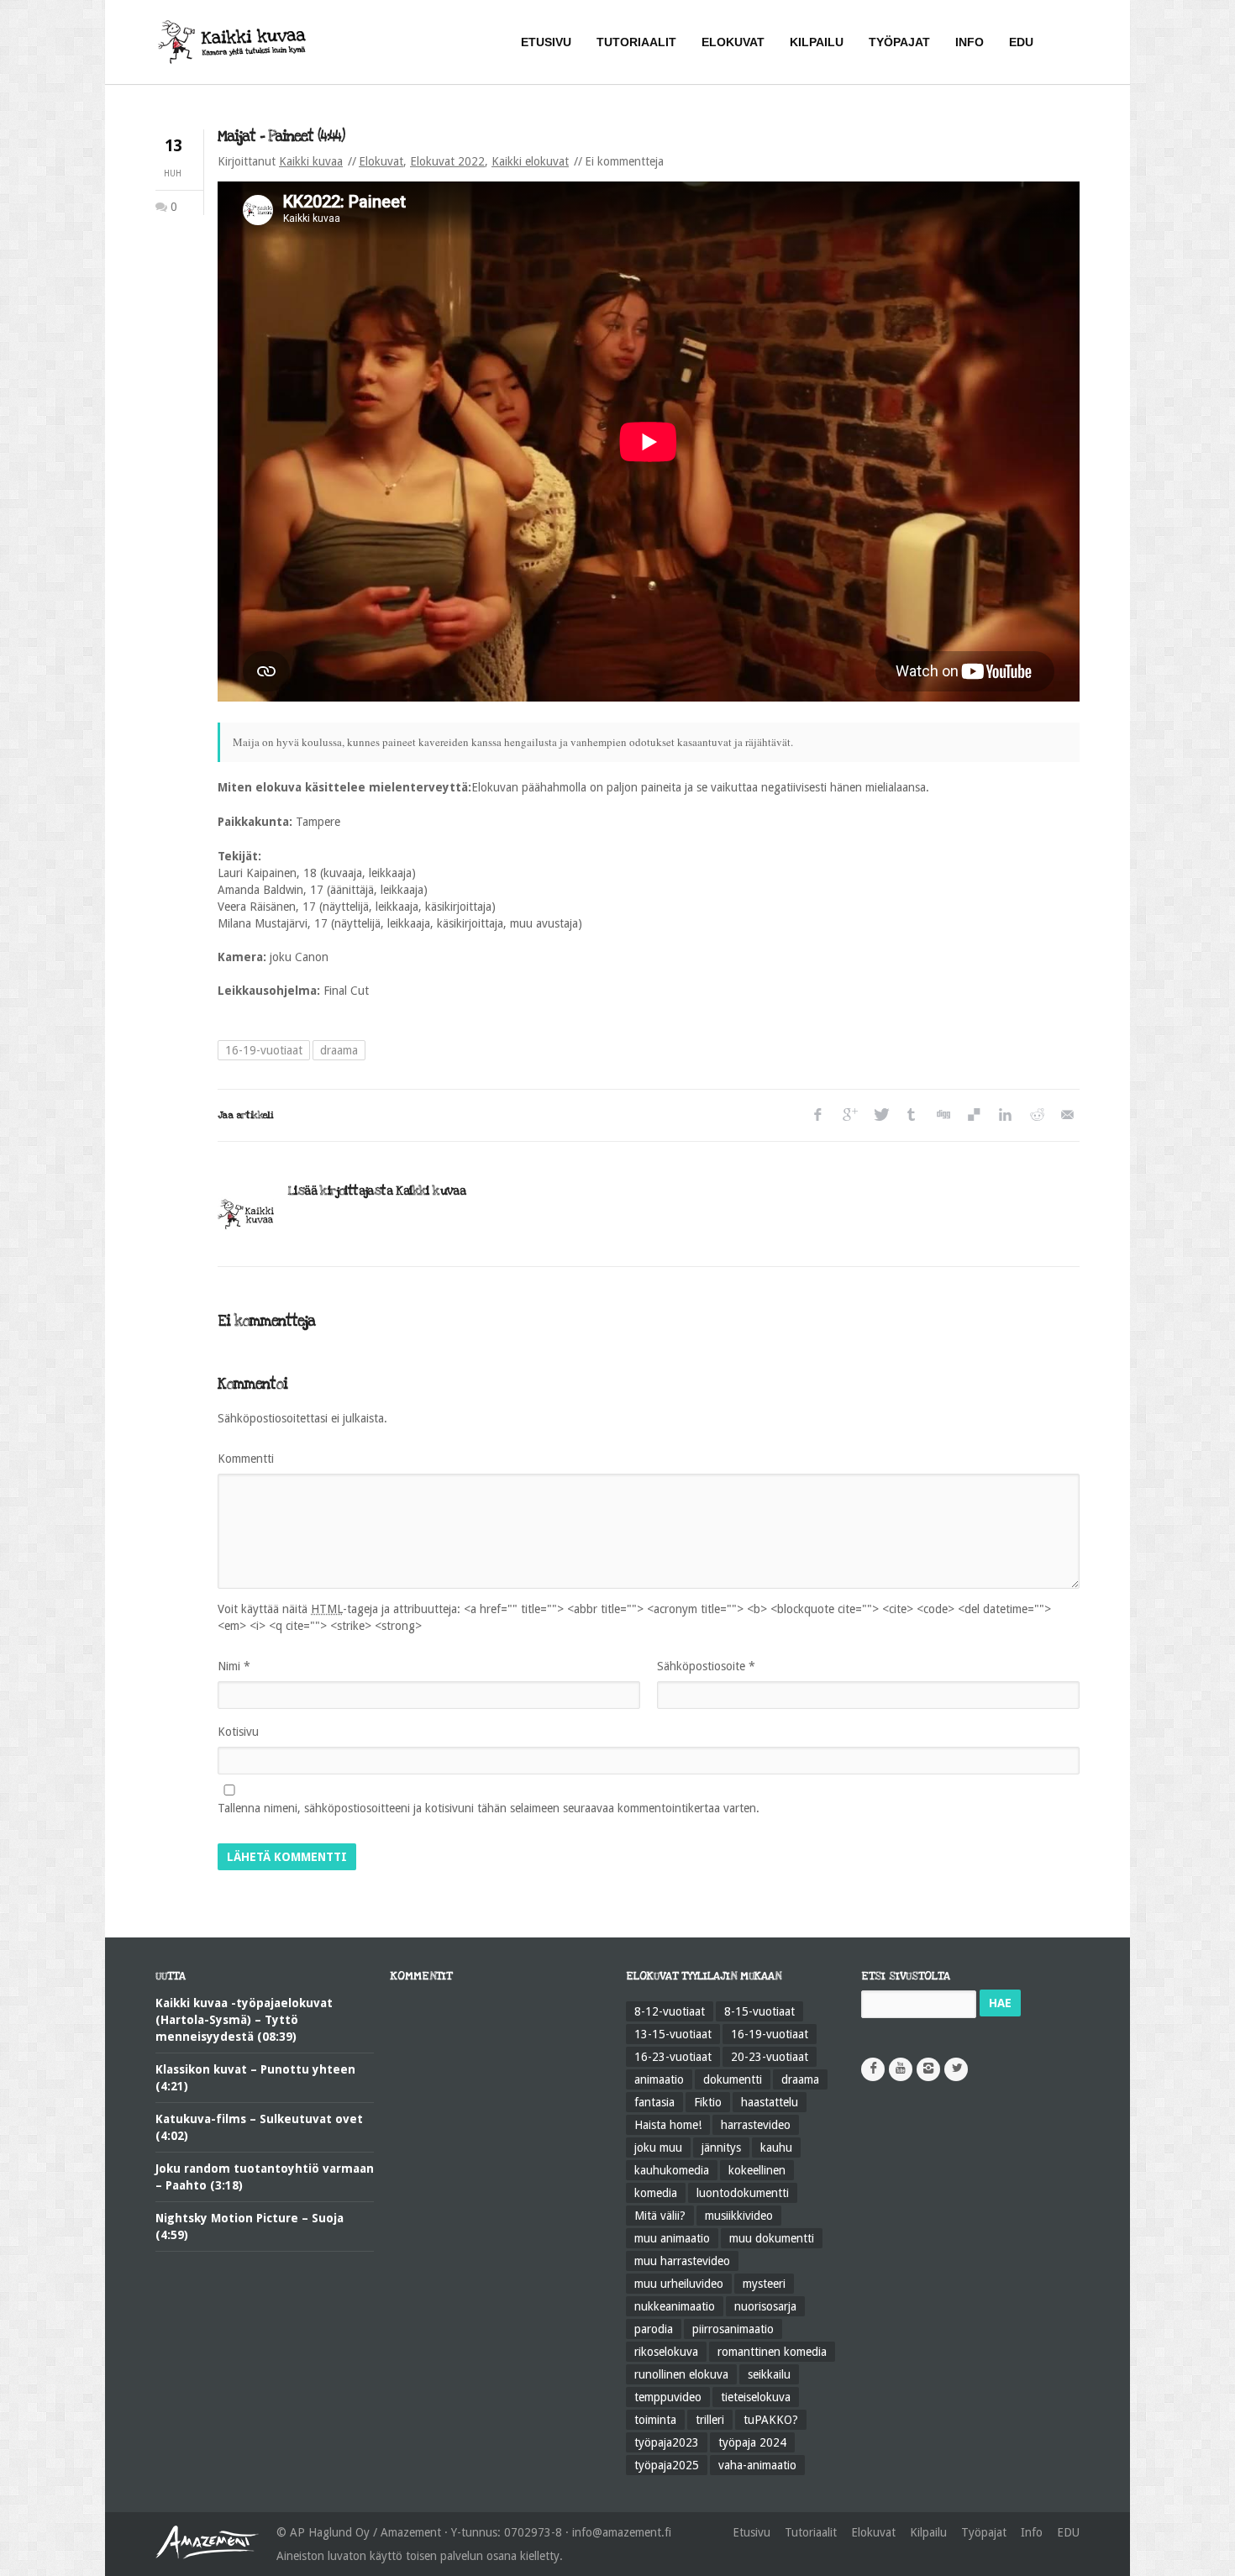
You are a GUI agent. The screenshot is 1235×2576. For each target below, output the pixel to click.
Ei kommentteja (624, 161)
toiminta (655, 2420)
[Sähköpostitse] (1067, 1115)
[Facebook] (818, 1115)
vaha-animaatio (757, 2465)
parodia (654, 2329)
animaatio (659, 2079)
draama (339, 1050)
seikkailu (769, 2374)
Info (1032, 2532)
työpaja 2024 (752, 2442)
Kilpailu (928, 2532)
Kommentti (246, 1459)
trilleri (710, 2420)
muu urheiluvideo (679, 2284)
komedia (656, 2193)
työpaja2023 (667, 2442)
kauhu (776, 2148)
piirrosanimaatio (733, 2329)
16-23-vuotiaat (673, 2057)
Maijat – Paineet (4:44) (281, 137)
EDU (1068, 2532)
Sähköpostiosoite (706, 1666)
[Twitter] (880, 1115)
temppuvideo (668, 2397)
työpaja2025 (667, 2465)
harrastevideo (756, 2125)
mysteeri (764, 2284)
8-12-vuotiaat (670, 2011)
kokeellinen (757, 2170)
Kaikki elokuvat (530, 161)
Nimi (234, 1666)
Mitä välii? (660, 2216)
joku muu (658, 2148)
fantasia (654, 2102)
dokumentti (733, 2079)
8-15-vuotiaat (759, 2011)
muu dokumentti (772, 2238)
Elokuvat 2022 (447, 161)
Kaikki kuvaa (311, 161)
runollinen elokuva (681, 2374)
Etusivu (752, 2532)
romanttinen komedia (772, 2352)
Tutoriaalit (811, 2532)
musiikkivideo (739, 2216)
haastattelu (770, 2102)
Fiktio (708, 2102)
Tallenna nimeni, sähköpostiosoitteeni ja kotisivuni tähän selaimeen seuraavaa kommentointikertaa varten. (489, 1808)
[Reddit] (1035, 1115)
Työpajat (984, 2532)
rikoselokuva (666, 2352)
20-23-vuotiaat (770, 2057)
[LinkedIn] (1004, 1115)
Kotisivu (238, 1732)
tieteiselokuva (756, 2397)
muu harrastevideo (682, 2261)
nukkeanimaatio (675, 2306)
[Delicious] (973, 1115)
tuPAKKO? (771, 2420)
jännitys (721, 2148)
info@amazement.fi (622, 2532)
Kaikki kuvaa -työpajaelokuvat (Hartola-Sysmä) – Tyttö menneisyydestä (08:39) (244, 2020)
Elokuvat (381, 161)
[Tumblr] (911, 1115)
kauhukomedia (672, 2170)
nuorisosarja (765, 2306)
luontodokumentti (743, 2193)
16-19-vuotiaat (264, 1050)
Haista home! (668, 2125)
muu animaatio (672, 2238)
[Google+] (849, 1115)
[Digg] (942, 1115)
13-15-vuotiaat (673, 2034)
